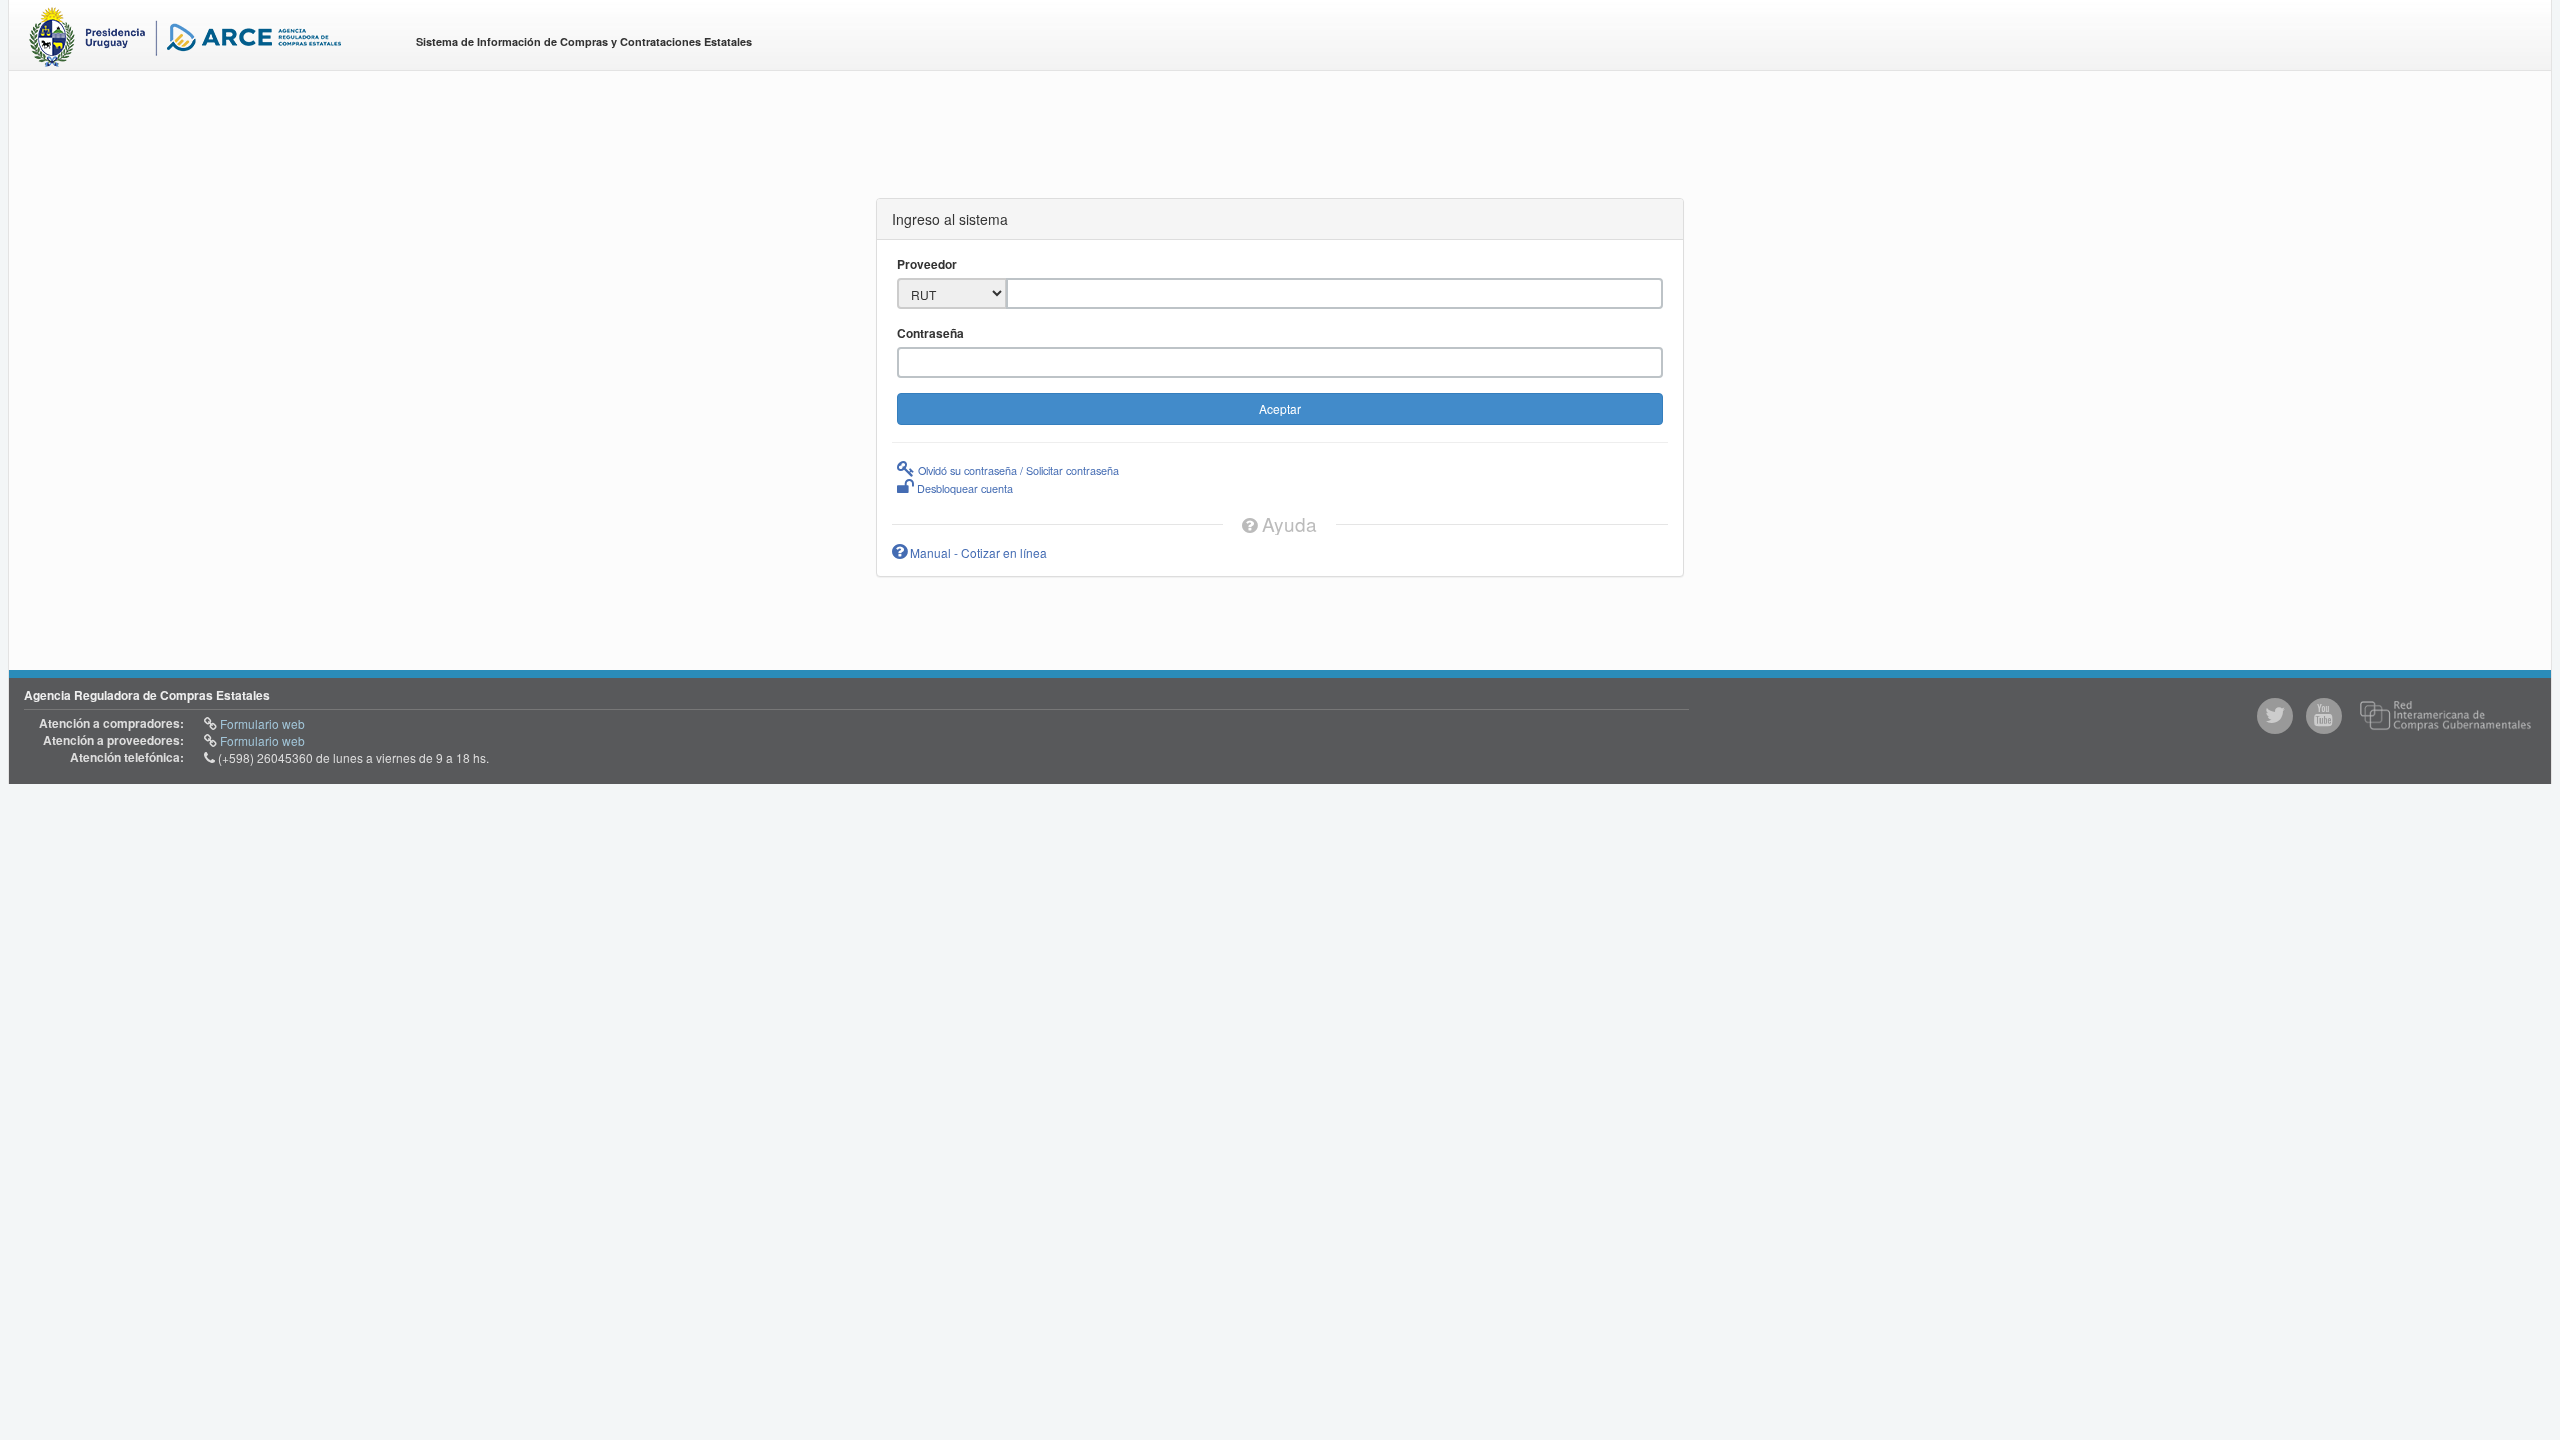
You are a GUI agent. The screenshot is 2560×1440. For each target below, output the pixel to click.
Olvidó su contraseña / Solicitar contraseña (1017, 470)
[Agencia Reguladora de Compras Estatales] (205, 40)
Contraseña (930, 333)
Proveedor (927, 264)
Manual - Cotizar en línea (977, 552)
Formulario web (261, 723)
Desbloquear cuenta (963, 488)
